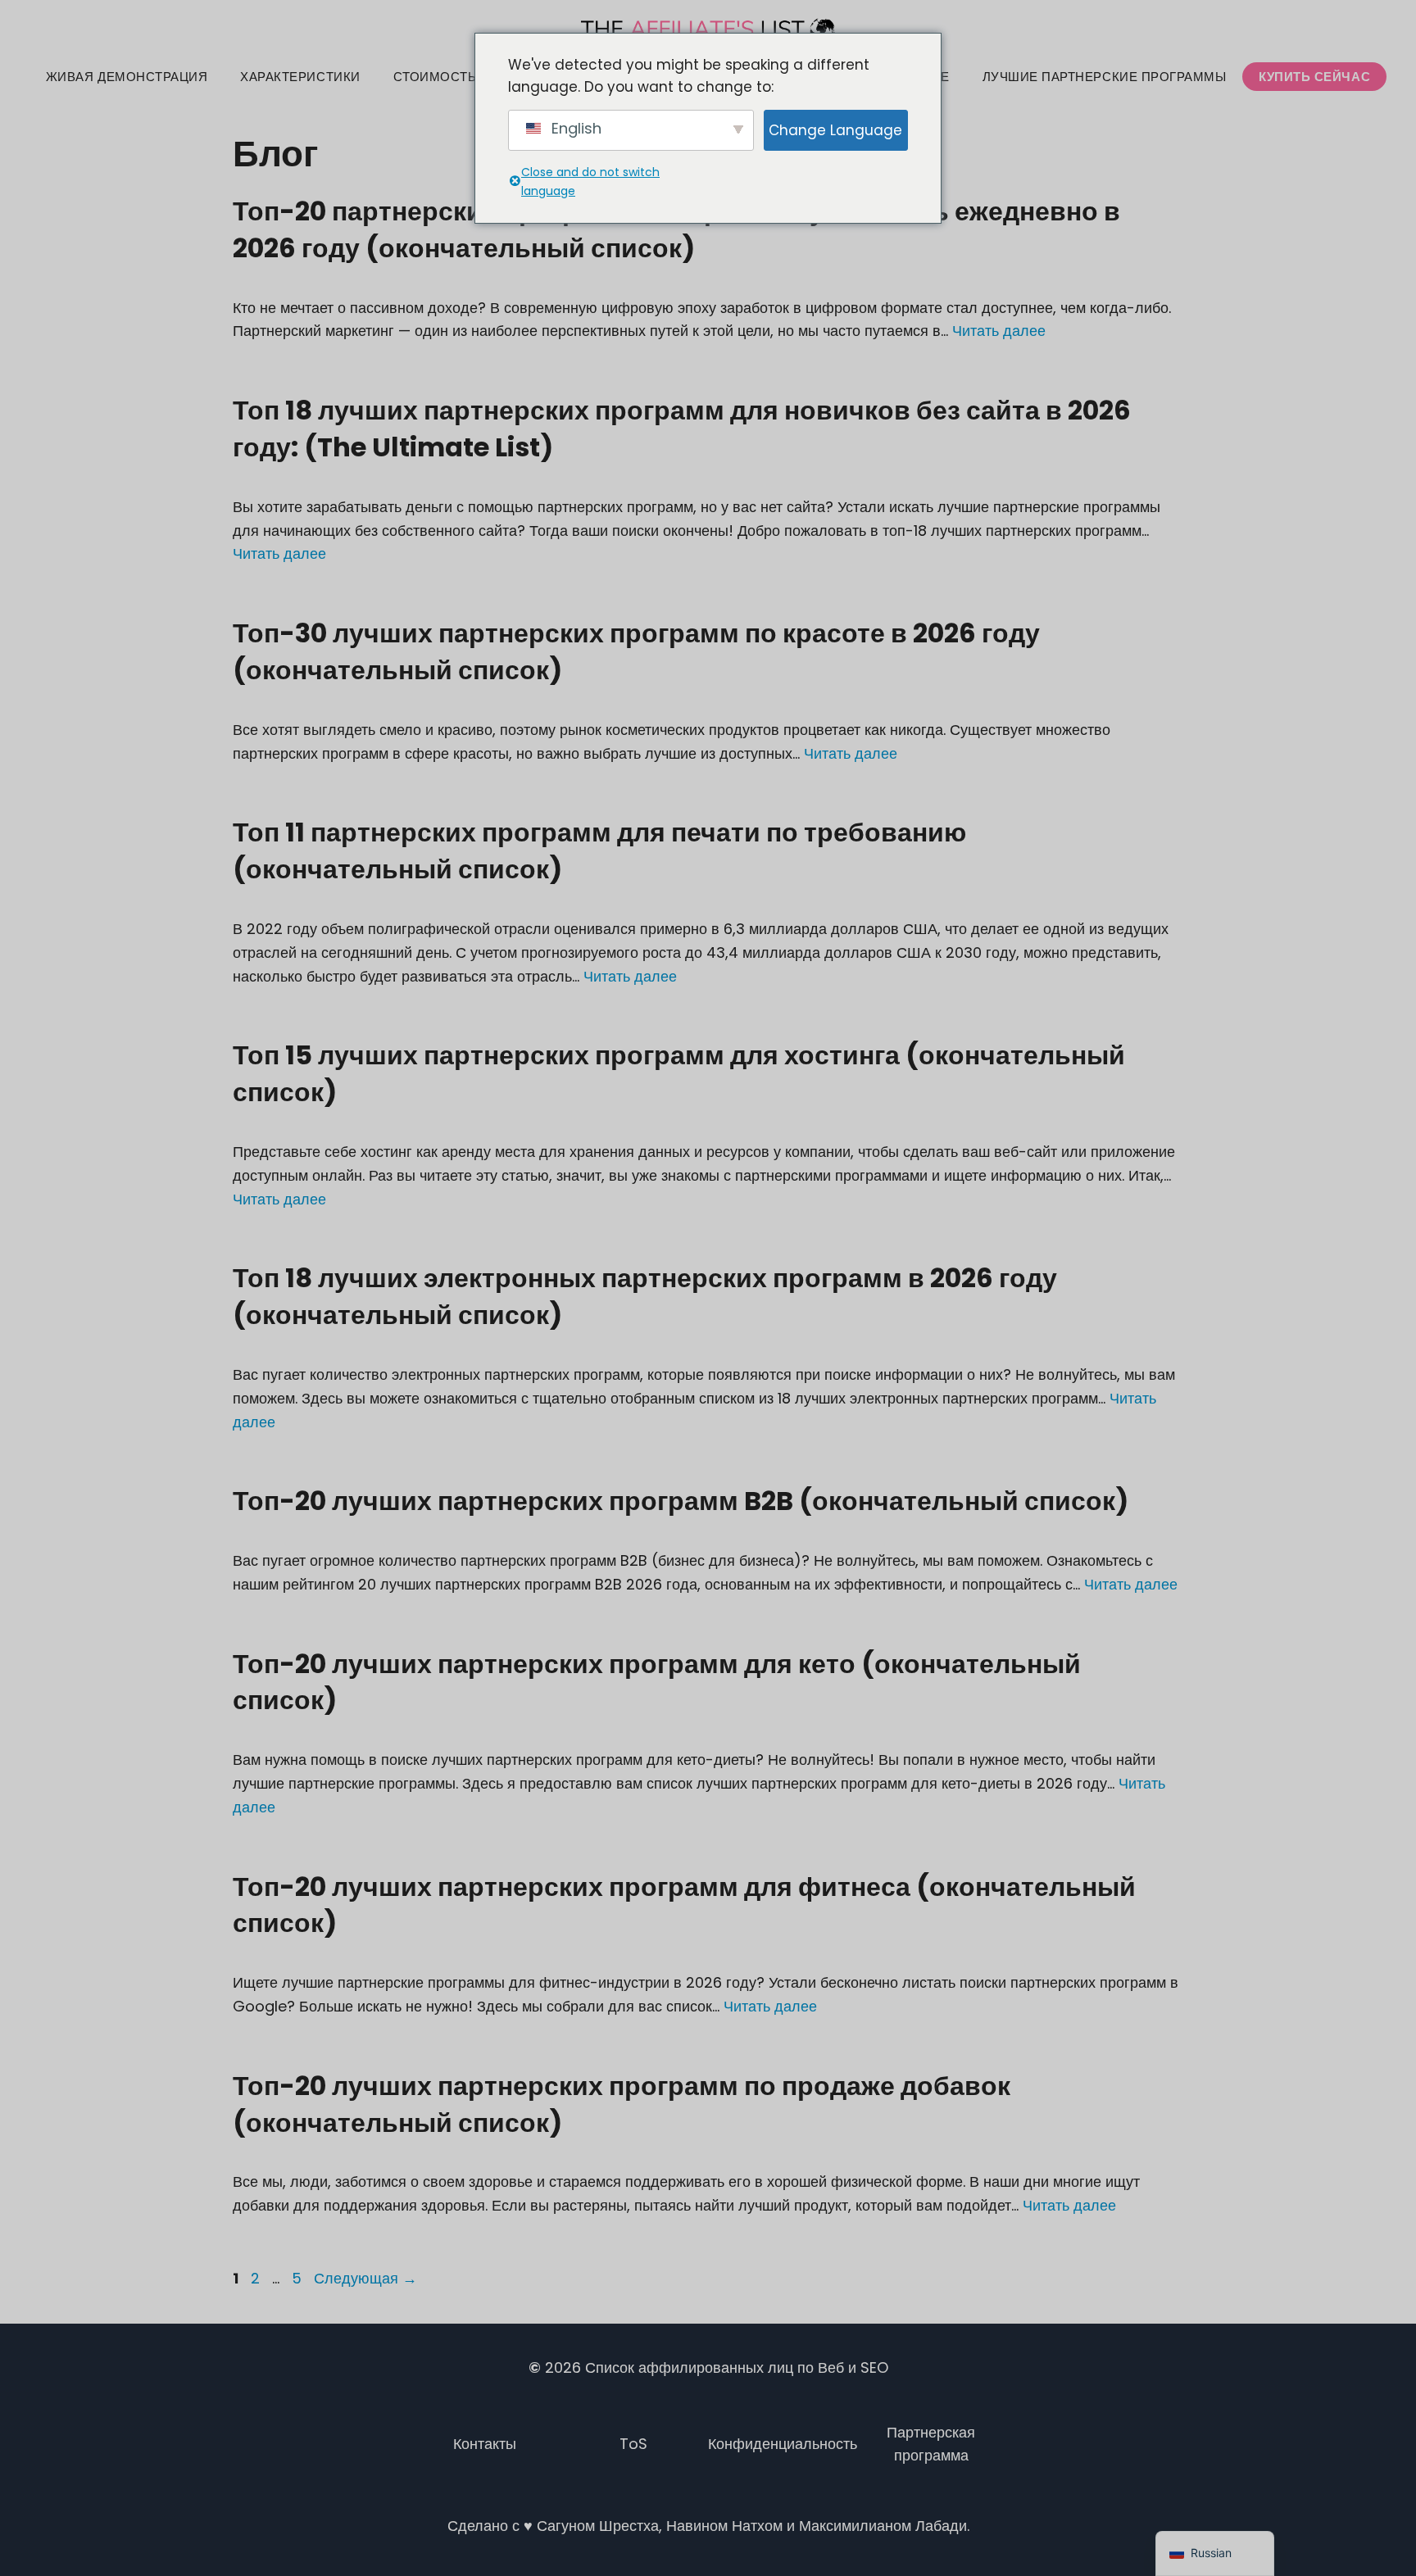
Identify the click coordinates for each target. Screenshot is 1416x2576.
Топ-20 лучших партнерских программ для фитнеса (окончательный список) (684, 1905)
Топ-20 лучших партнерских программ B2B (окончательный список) (681, 1501)
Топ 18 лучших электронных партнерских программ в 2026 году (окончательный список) (645, 1296)
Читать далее (999, 331)
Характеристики (300, 77)
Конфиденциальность (783, 2444)
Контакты (485, 2444)
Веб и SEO (853, 2367)
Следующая (365, 2278)
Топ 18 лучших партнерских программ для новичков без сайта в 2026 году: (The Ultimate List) (682, 429)
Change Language (835, 130)
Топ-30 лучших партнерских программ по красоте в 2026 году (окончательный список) (636, 651)
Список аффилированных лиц (689, 2367)
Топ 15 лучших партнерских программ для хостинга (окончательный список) (679, 1073)
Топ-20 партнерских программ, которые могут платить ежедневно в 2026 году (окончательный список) (676, 229)
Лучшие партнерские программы (1105, 77)
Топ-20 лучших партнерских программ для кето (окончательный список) (657, 1682)
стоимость (435, 77)
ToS (633, 2444)
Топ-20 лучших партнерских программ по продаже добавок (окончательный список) (622, 2104)
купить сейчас (1314, 77)
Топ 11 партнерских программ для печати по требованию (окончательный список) (599, 850)
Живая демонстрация (127, 77)
